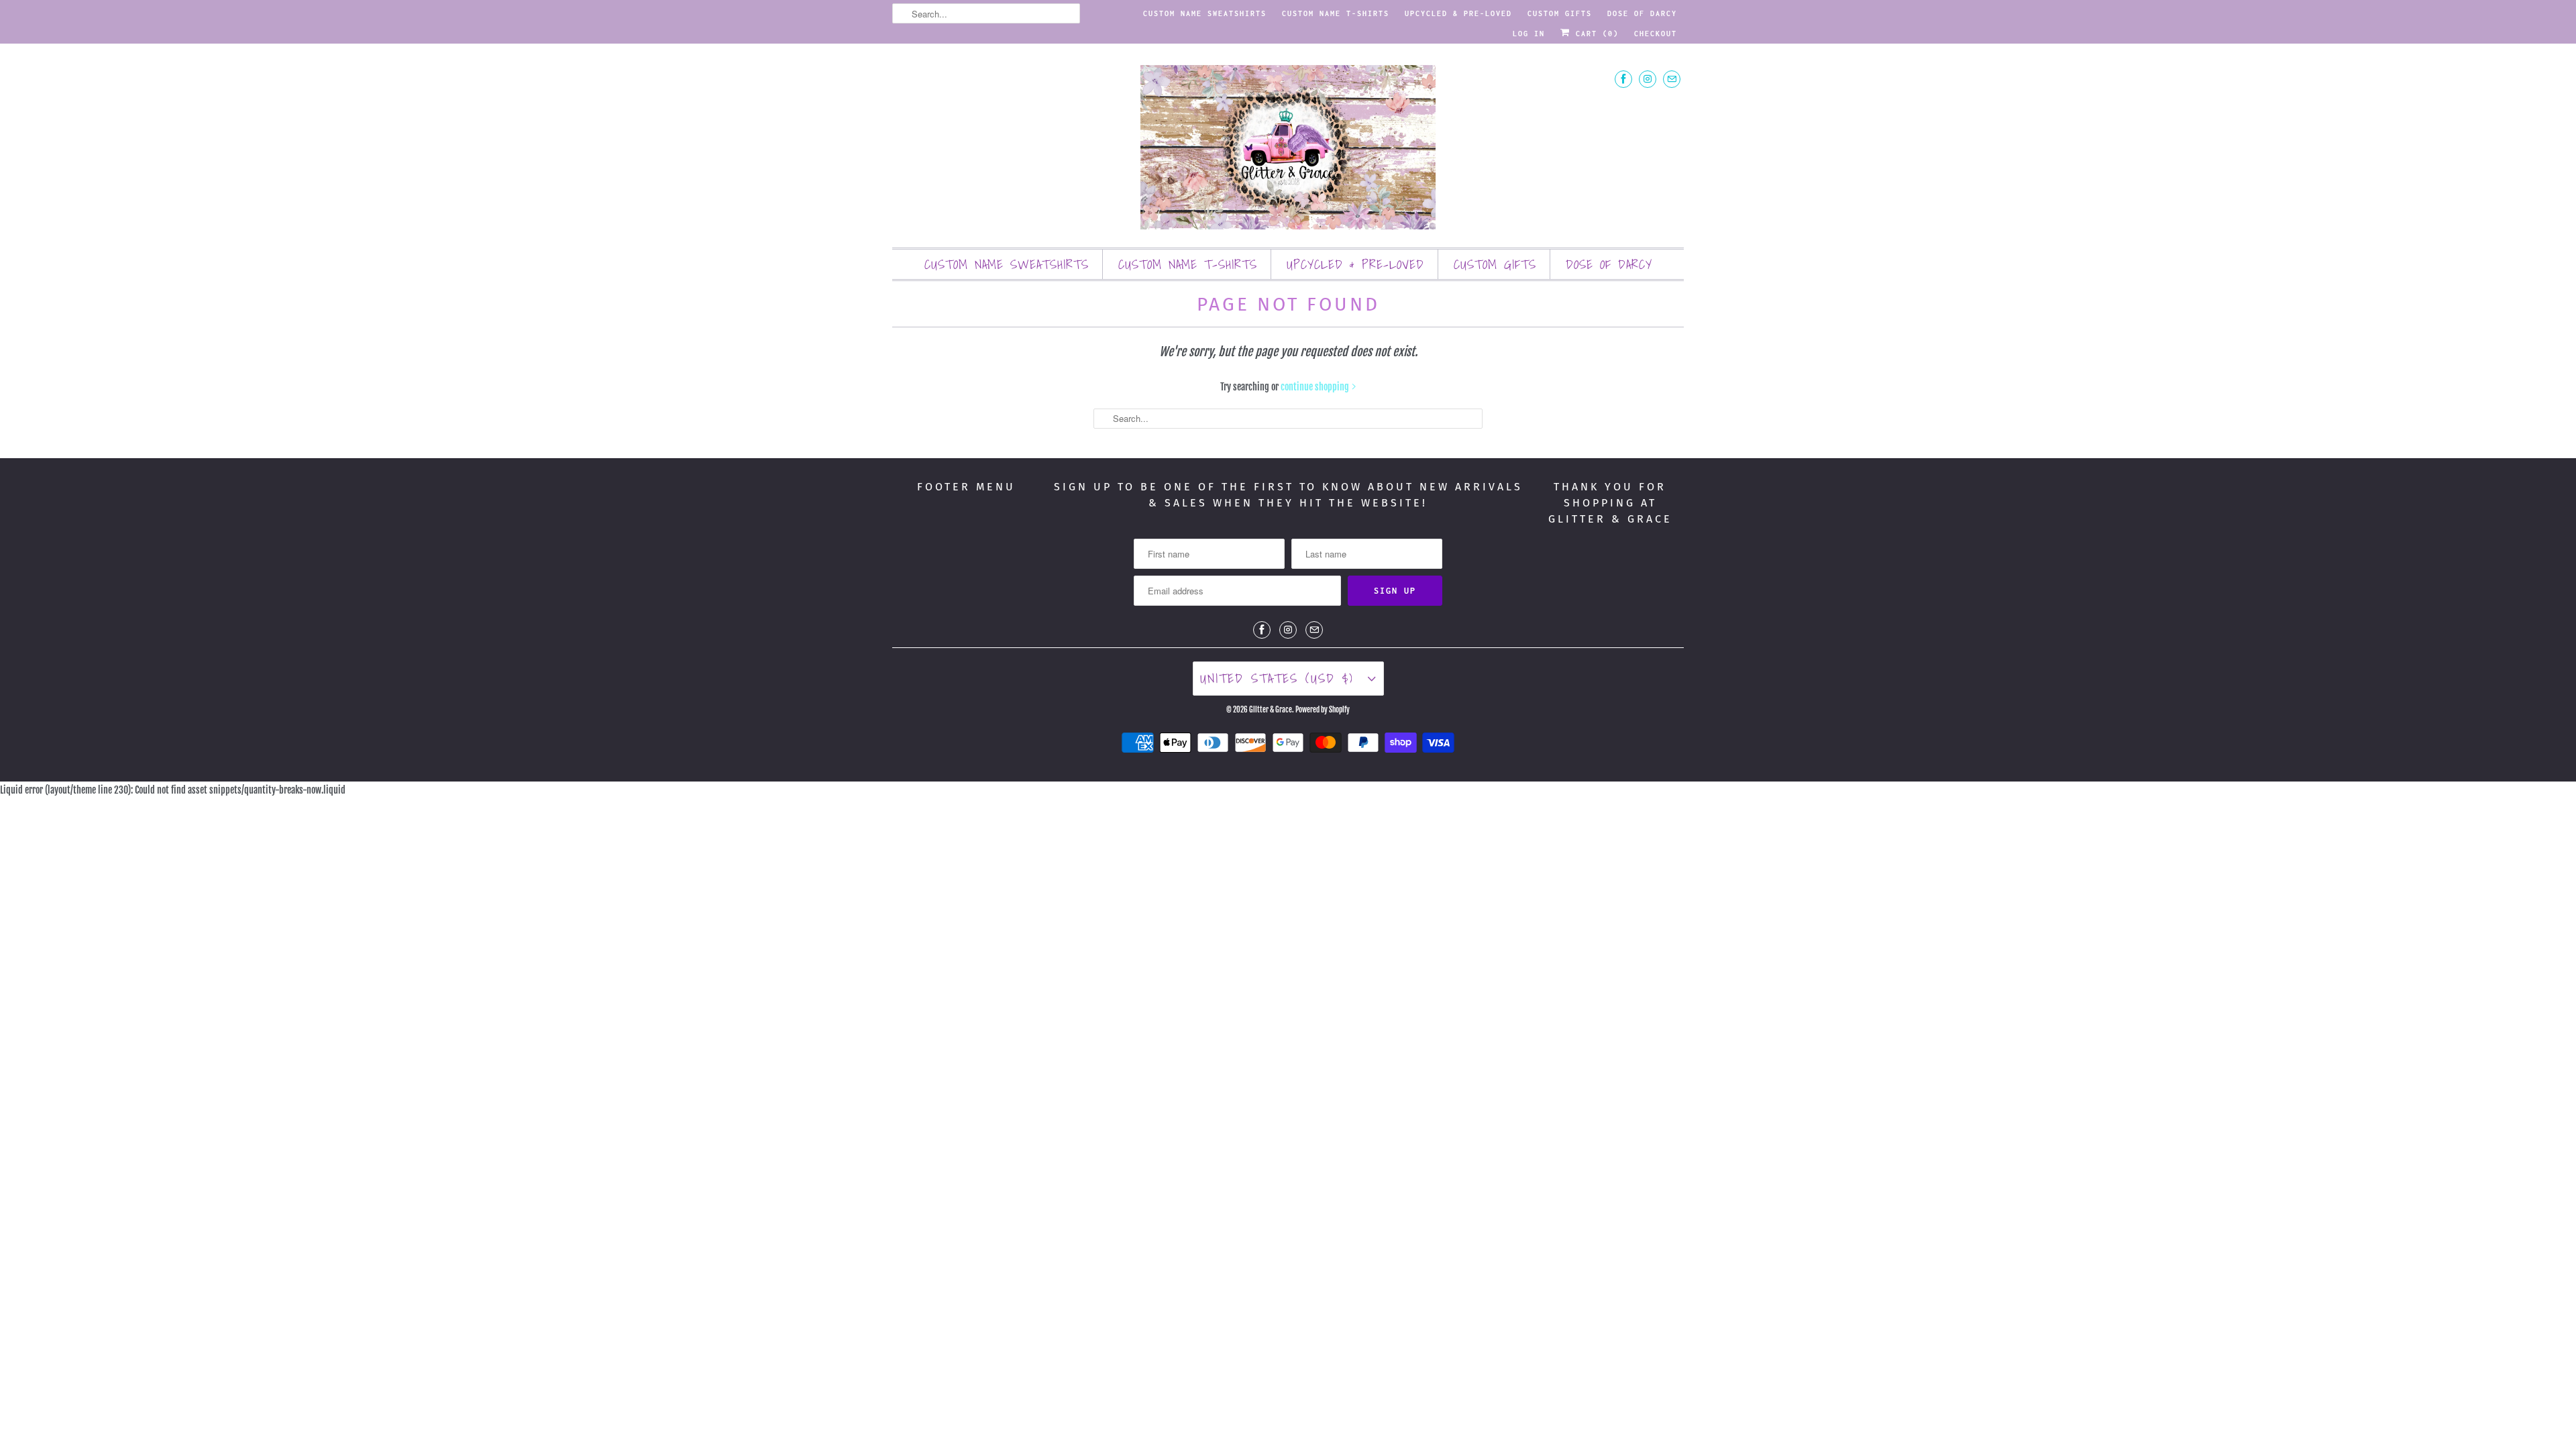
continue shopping (1316, 387)
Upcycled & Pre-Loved (1458, 13)
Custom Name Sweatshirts (1205, 13)
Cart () (1595, 34)
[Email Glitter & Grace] (1672, 79)
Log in (1529, 34)
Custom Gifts (1560, 13)
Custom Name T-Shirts (1336, 13)
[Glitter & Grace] (1288, 149)
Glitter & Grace (1271, 710)
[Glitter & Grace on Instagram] (1648, 79)
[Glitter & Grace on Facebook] (1623, 79)
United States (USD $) (1281, 678)
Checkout (1656, 34)
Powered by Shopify (1323, 710)
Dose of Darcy (1642, 13)
